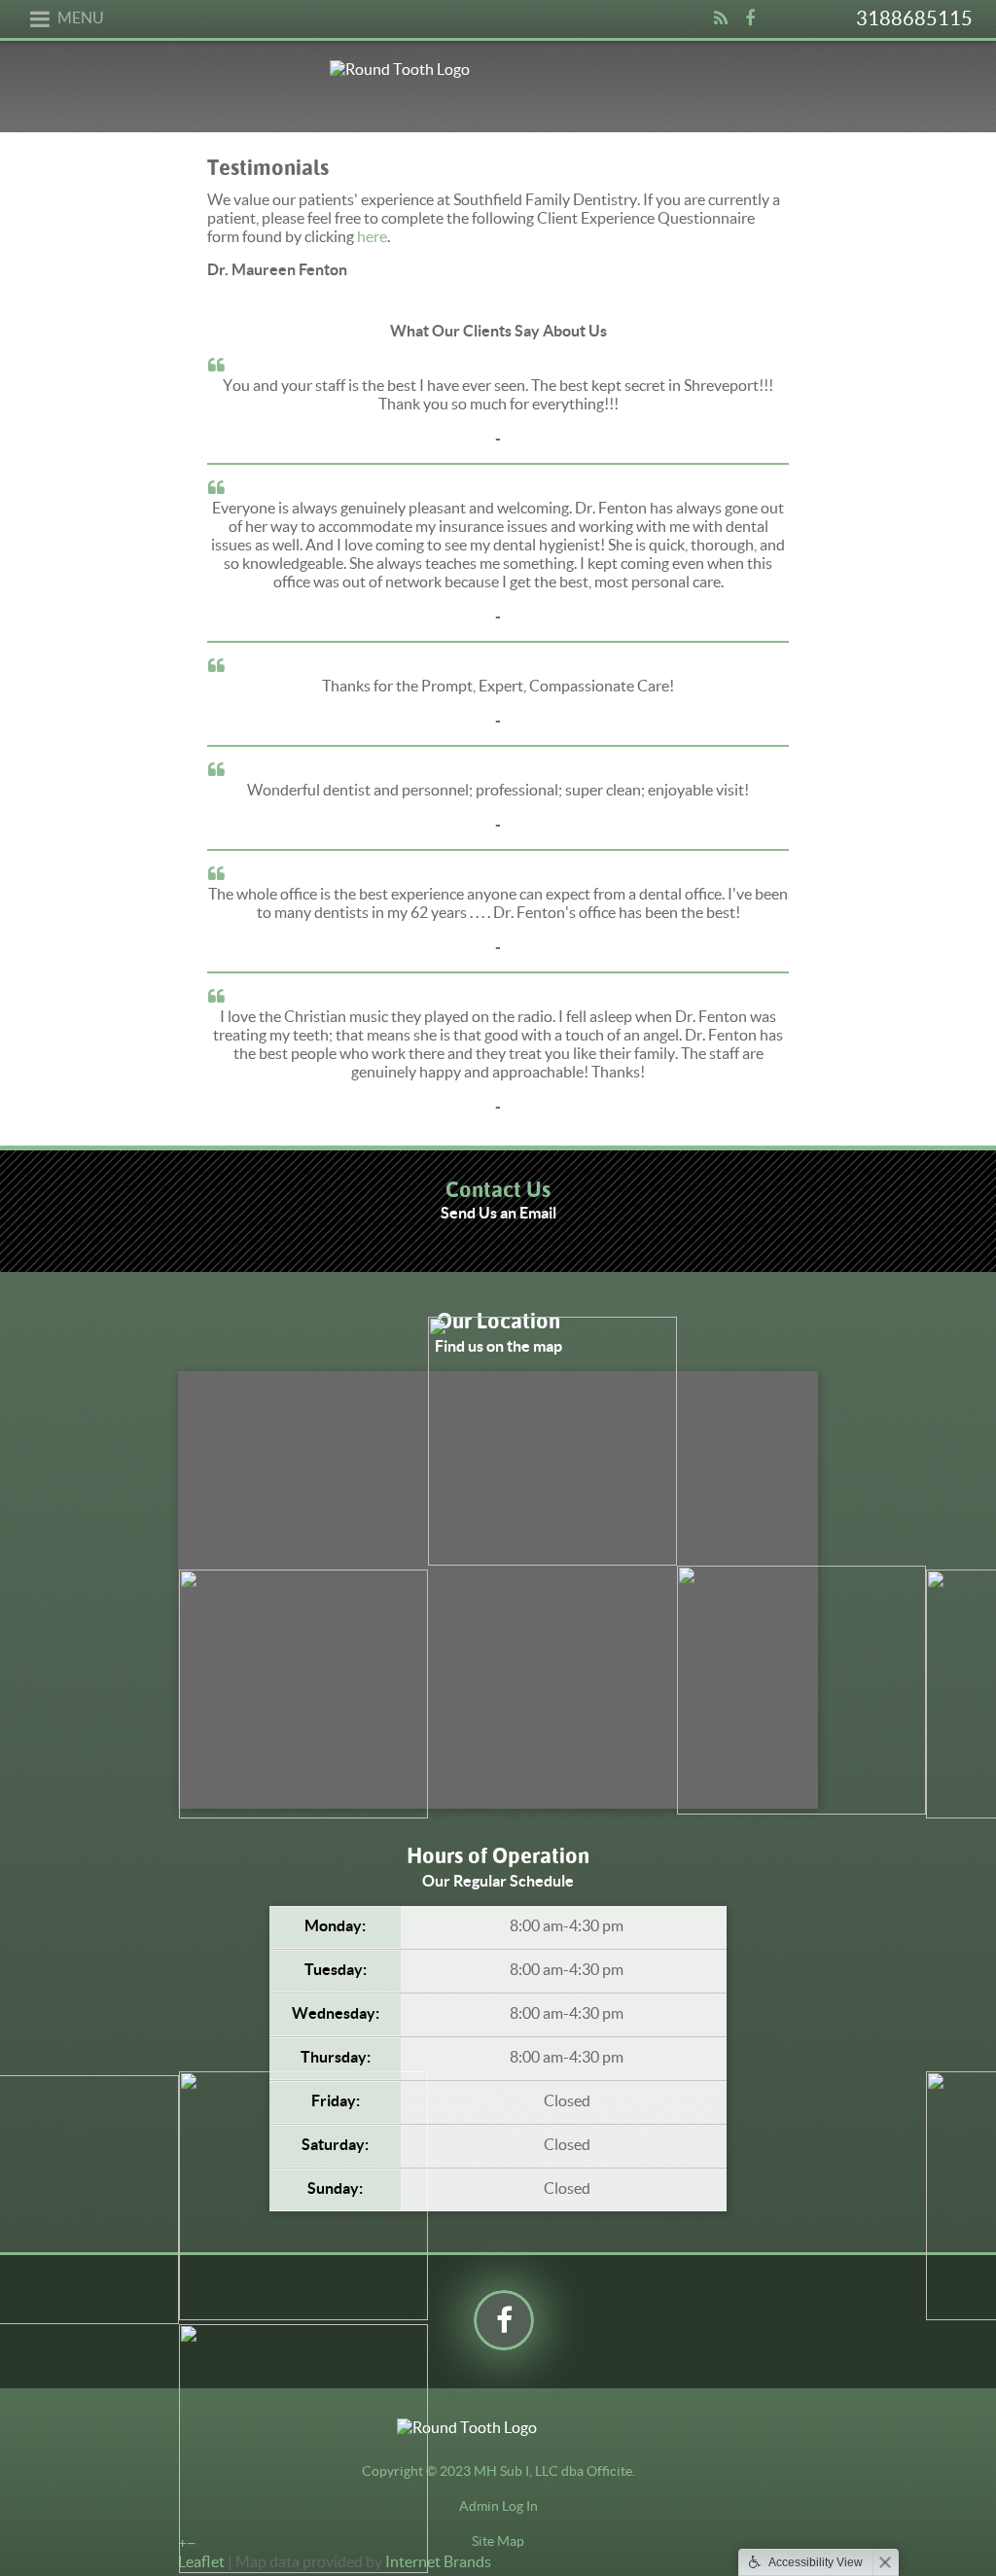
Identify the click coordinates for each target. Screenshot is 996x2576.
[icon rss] (721, 27)
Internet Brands (438, 2561)
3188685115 (914, 18)
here (372, 236)
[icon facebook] (750, 27)
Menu (81, 18)
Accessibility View (816, 2562)
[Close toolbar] (885, 2562)
